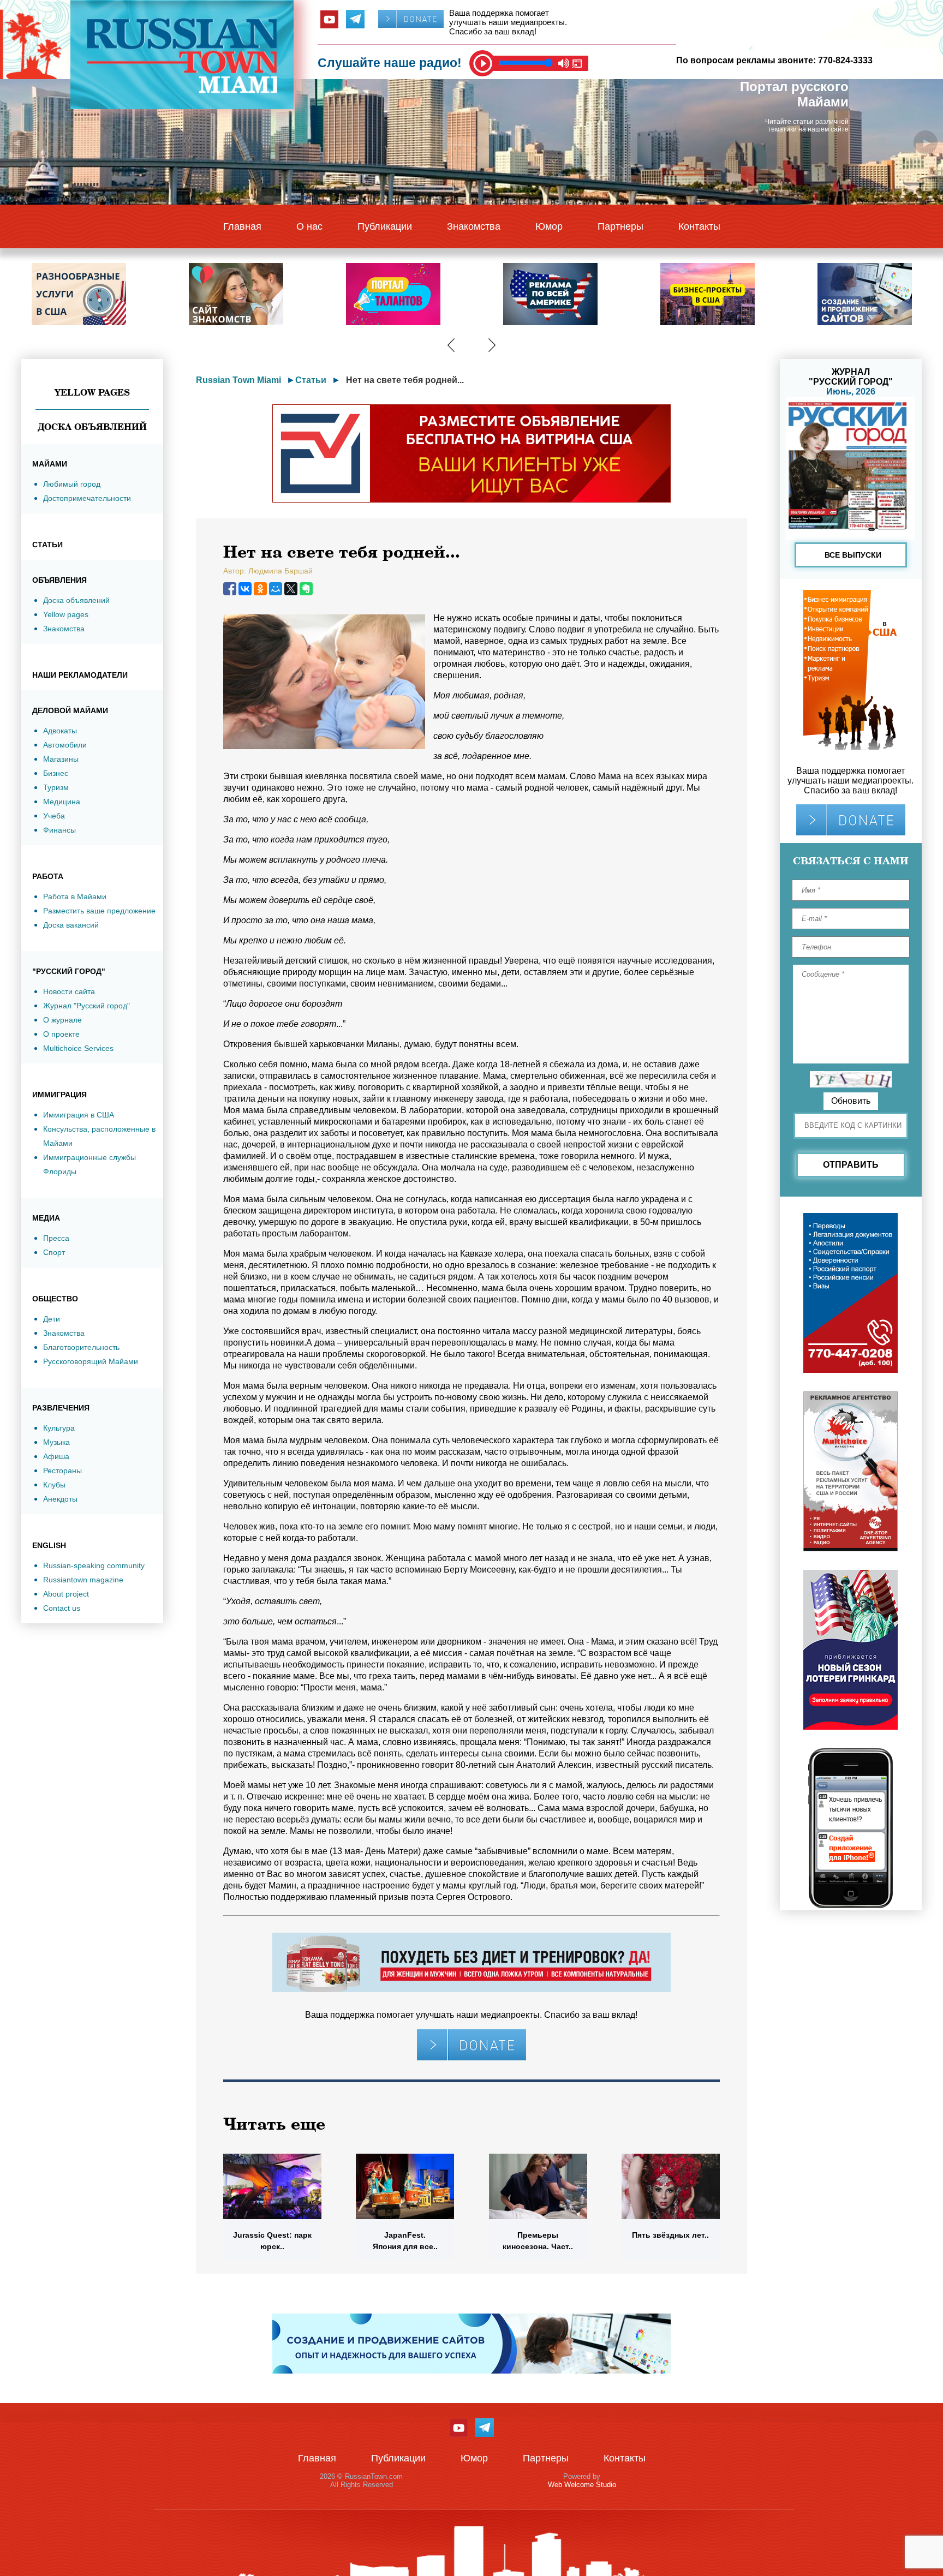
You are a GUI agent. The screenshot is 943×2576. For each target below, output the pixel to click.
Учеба (54, 816)
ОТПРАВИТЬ (851, 1165)
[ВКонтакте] (245, 589)
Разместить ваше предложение (99, 911)
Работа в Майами (75, 896)
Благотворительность (81, 1347)
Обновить (851, 1101)
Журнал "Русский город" (86, 1006)
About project (66, 1594)
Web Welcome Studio (582, 2485)
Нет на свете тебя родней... (405, 380)
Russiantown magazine (83, 1580)
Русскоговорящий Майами (91, 1361)
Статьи (311, 380)
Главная (242, 226)
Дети (52, 1319)
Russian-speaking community (94, 1565)
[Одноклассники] (260, 589)
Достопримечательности (87, 498)
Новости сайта (69, 991)
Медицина (62, 802)
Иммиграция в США (79, 1115)
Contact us (62, 1608)
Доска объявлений (76, 600)
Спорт (54, 1252)
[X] (291, 589)
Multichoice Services (78, 1048)
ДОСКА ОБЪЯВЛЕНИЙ (92, 427)
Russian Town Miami (238, 380)
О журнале (62, 1020)
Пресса (56, 1238)
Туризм (56, 787)
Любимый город (72, 484)
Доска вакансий (71, 925)
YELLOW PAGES (92, 392)
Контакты (699, 226)
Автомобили (65, 745)
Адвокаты (60, 731)
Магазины (61, 759)
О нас (309, 226)
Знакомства (474, 226)
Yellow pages (66, 614)
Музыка (56, 1442)
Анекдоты (60, 1499)
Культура (59, 1428)
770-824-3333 (845, 60)
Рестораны (62, 1471)
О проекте (61, 1034)
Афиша (56, 1456)
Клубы (54, 1485)
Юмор (549, 226)
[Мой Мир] (276, 589)
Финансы (59, 830)
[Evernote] (306, 589)
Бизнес (56, 773)
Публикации (385, 226)
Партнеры (620, 226)
